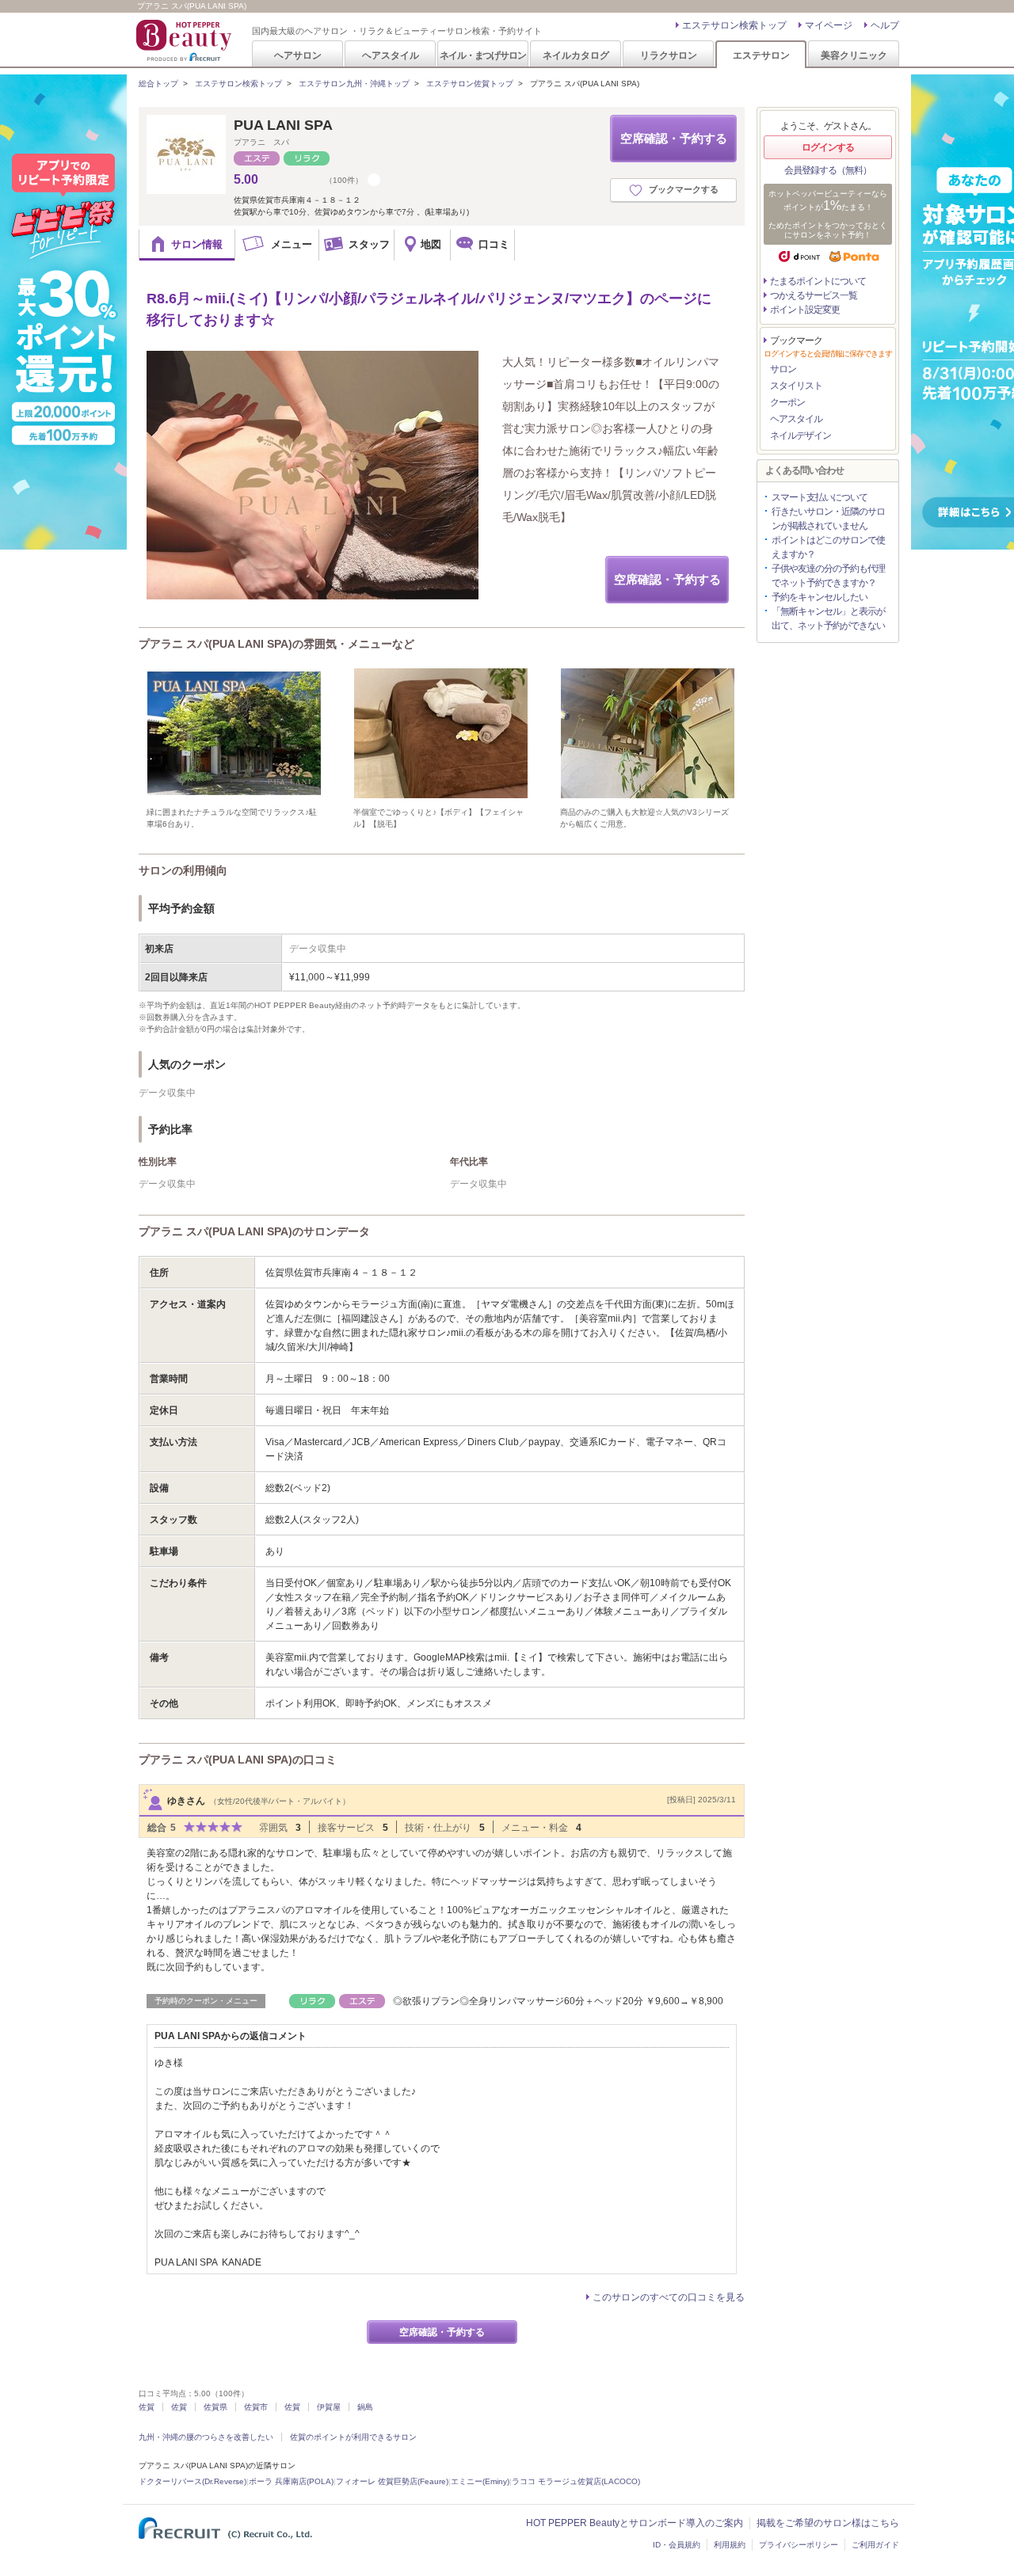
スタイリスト (796, 386)
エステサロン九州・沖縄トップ (354, 84)
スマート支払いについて (820, 497)
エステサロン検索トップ (734, 25)
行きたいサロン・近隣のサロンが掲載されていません (828, 519)
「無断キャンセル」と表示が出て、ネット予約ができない (828, 618)
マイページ (829, 25)
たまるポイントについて (818, 281)
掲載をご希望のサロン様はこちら (828, 2523)
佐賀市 (256, 2407)
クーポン (787, 402)
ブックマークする (684, 189)
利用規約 (730, 2545)
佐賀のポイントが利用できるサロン (353, 2437)
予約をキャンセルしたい (820, 597)
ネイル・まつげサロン (482, 55)
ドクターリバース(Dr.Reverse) (193, 2481)
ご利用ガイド (875, 2545)
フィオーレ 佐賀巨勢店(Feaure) (392, 2481)
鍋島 (365, 2407)
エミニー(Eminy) (480, 2481)
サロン (783, 369)
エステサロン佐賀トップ (470, 84)
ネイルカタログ (576, 55)
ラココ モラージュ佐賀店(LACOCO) (576, 2481)
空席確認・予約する (674, 138)
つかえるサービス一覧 (814, 295)
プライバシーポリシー (799, 2545)
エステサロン (761, 55)
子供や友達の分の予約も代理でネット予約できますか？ (828, 576)
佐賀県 (215, 2407)
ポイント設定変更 (805, 310)
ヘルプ (885, 25)
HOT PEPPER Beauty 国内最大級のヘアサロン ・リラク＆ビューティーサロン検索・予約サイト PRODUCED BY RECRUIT (185, 40)
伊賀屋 (329, 2407)
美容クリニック (854, 55)
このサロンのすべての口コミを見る (669, 2297)
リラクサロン (669, 55)
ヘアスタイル (391, 55)
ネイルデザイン (801, 436)
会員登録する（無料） (828, 170)
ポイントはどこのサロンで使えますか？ (828, 547)
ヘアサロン (298, 55)
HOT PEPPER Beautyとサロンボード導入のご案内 (635, 2523)
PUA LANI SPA (283, 125)
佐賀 (147, 2407)
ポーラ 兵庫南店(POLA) (291, 2481)
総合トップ (158, 84)
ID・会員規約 (677, 2545)
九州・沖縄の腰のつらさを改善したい (206, 2437)
